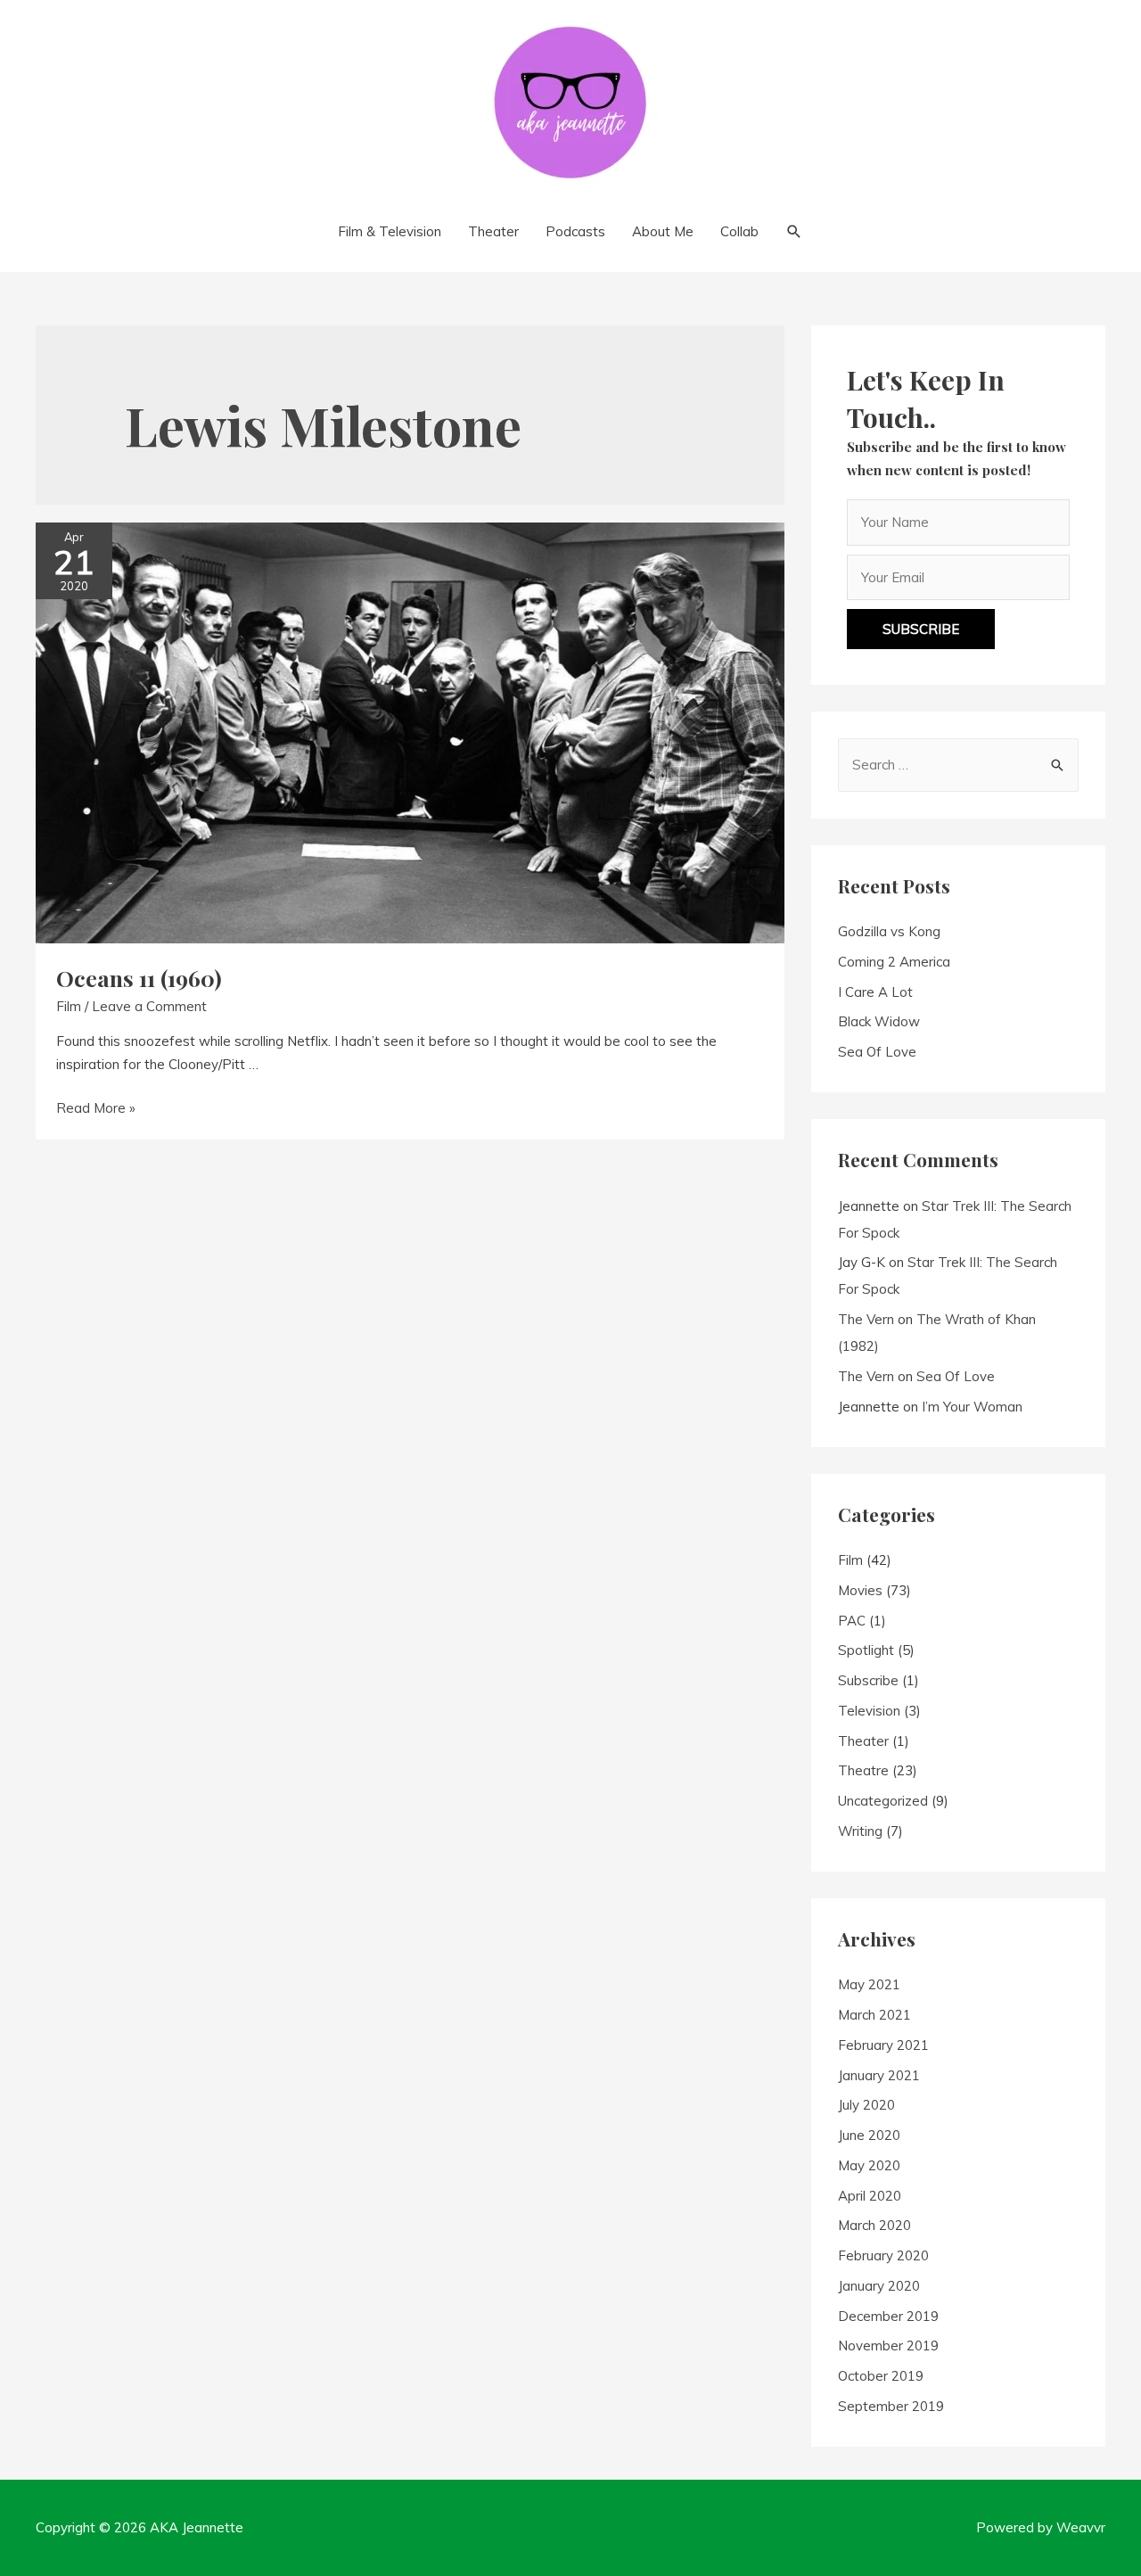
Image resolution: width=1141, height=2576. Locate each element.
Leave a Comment (149, 1006)
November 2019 (888, 2346)
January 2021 (879, 2075)
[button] (921, 629)
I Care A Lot (875, 992)
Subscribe (868, 1680)
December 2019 (888, 2316)
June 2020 (869, 2135)
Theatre (863, 1770)
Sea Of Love (877, 1052)
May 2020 (869, 2165)
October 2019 (881, 2376)
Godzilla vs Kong (889, 931)
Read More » (96, 1108)
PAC (852, 1621)
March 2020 (874, 2225)
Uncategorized (883, 1801)
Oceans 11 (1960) (139, 978)
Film (69, 1006)
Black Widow (879, 1021)
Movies (860, 1590)
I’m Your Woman (972, 1407)
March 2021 (874, 2015)
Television (869, 1711)
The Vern (866, 1319)
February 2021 (883, 2045)
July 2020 (866, 2105)
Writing (860, 1831)
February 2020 (883, 2255)
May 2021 (869, 1984)
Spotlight (866, 1650)
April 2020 (870, 2196)
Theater (863, 1741)
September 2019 (891, 2406)
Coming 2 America (894, 962)
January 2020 (879, 2286)
